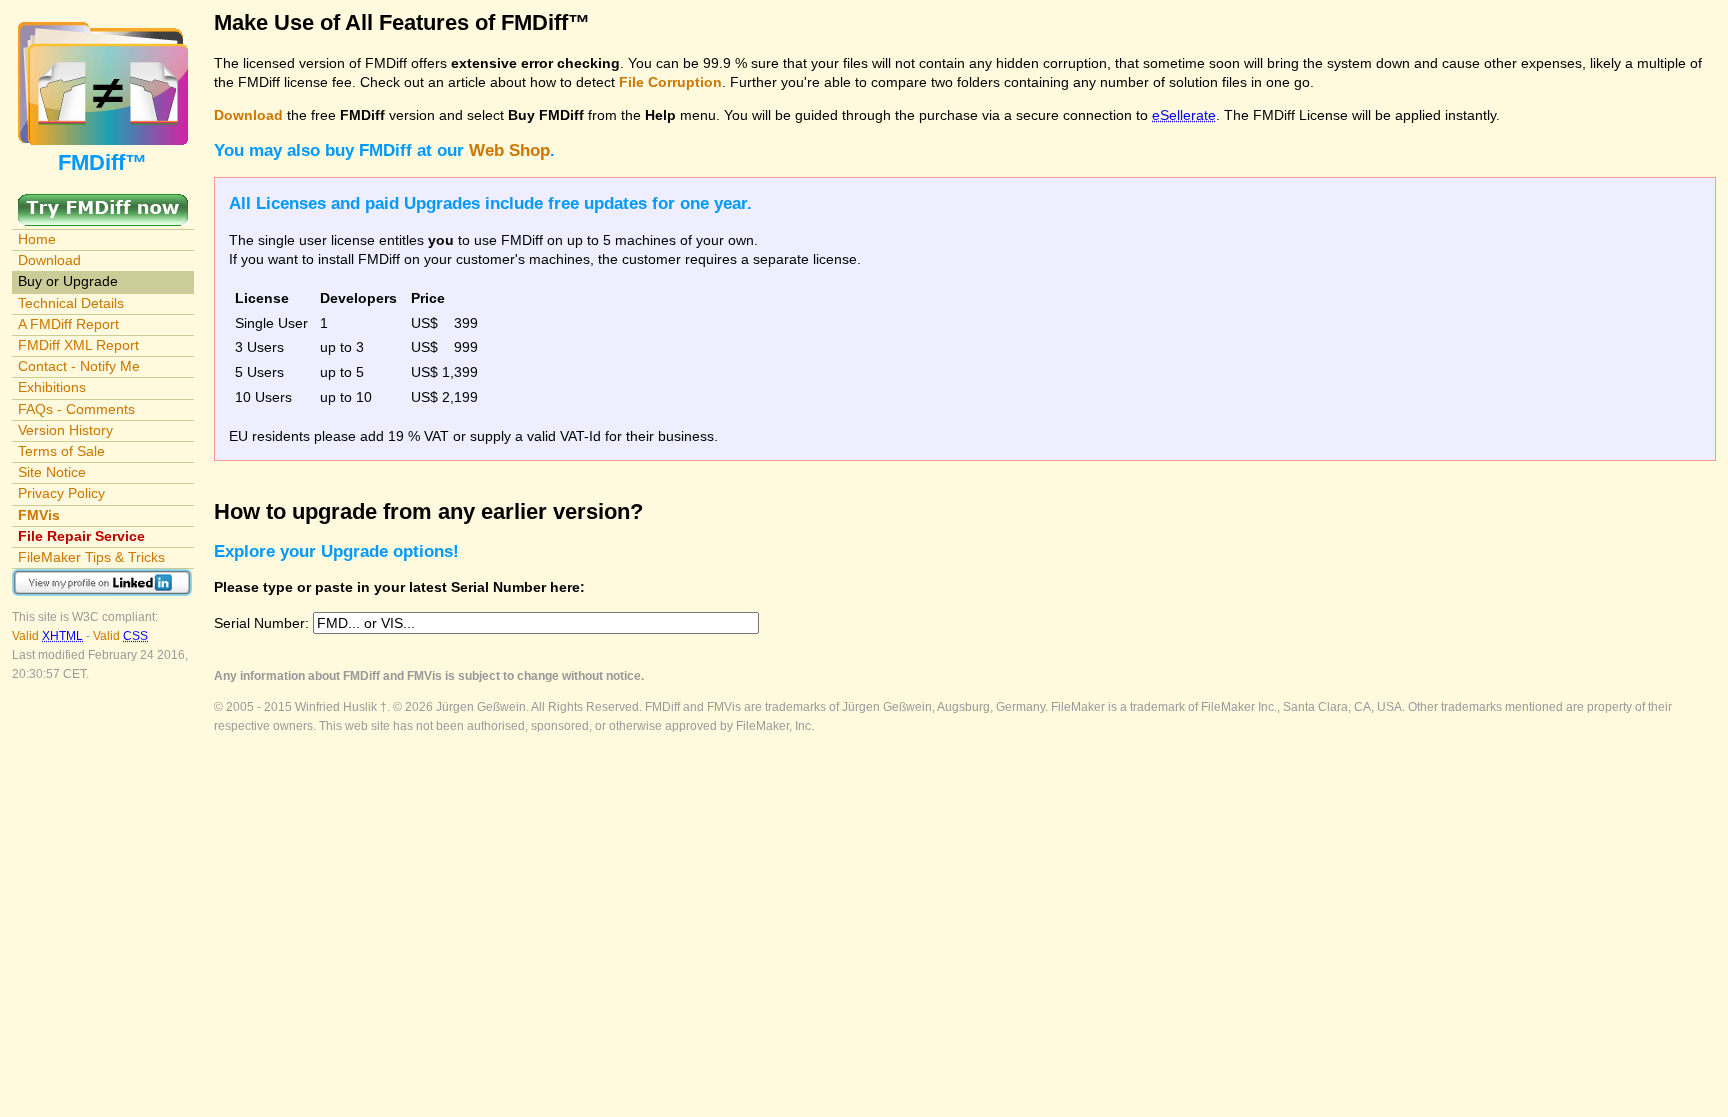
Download (49, 260)
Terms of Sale (61, 451)
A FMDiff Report (68, 324)
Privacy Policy (61, 493)
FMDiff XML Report (78, 345)
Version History (65, 430)
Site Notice (52, 472)
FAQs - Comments (76, 409)
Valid (47, 636)
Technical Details (71, 303)
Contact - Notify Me (79, 366)
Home (37, 239)
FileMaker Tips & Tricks (91, 557)
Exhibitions (52, 387)
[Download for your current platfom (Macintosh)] (103, 203)
